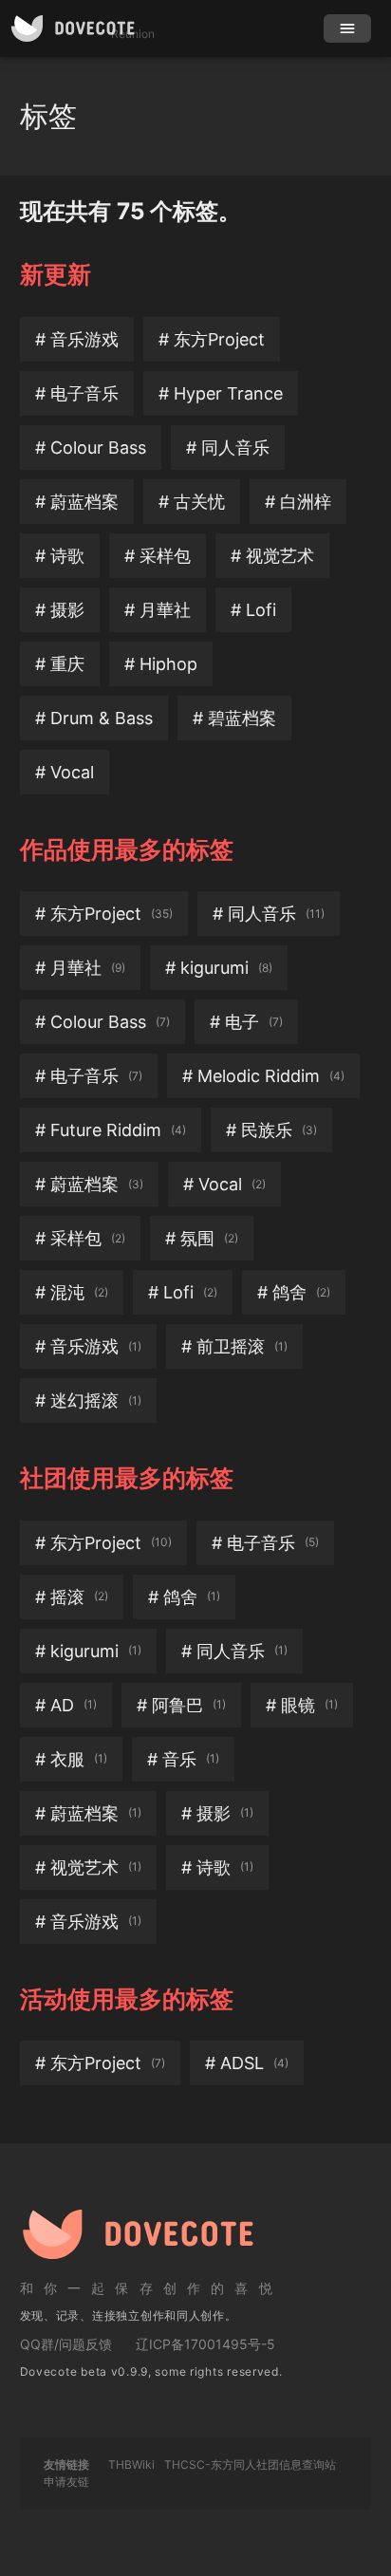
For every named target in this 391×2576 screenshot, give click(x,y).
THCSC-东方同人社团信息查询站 (250, 2464)
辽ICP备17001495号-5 (205, 2344)
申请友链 (66, 2482)
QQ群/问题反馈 (66, 2344)
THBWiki (131, 2464)
